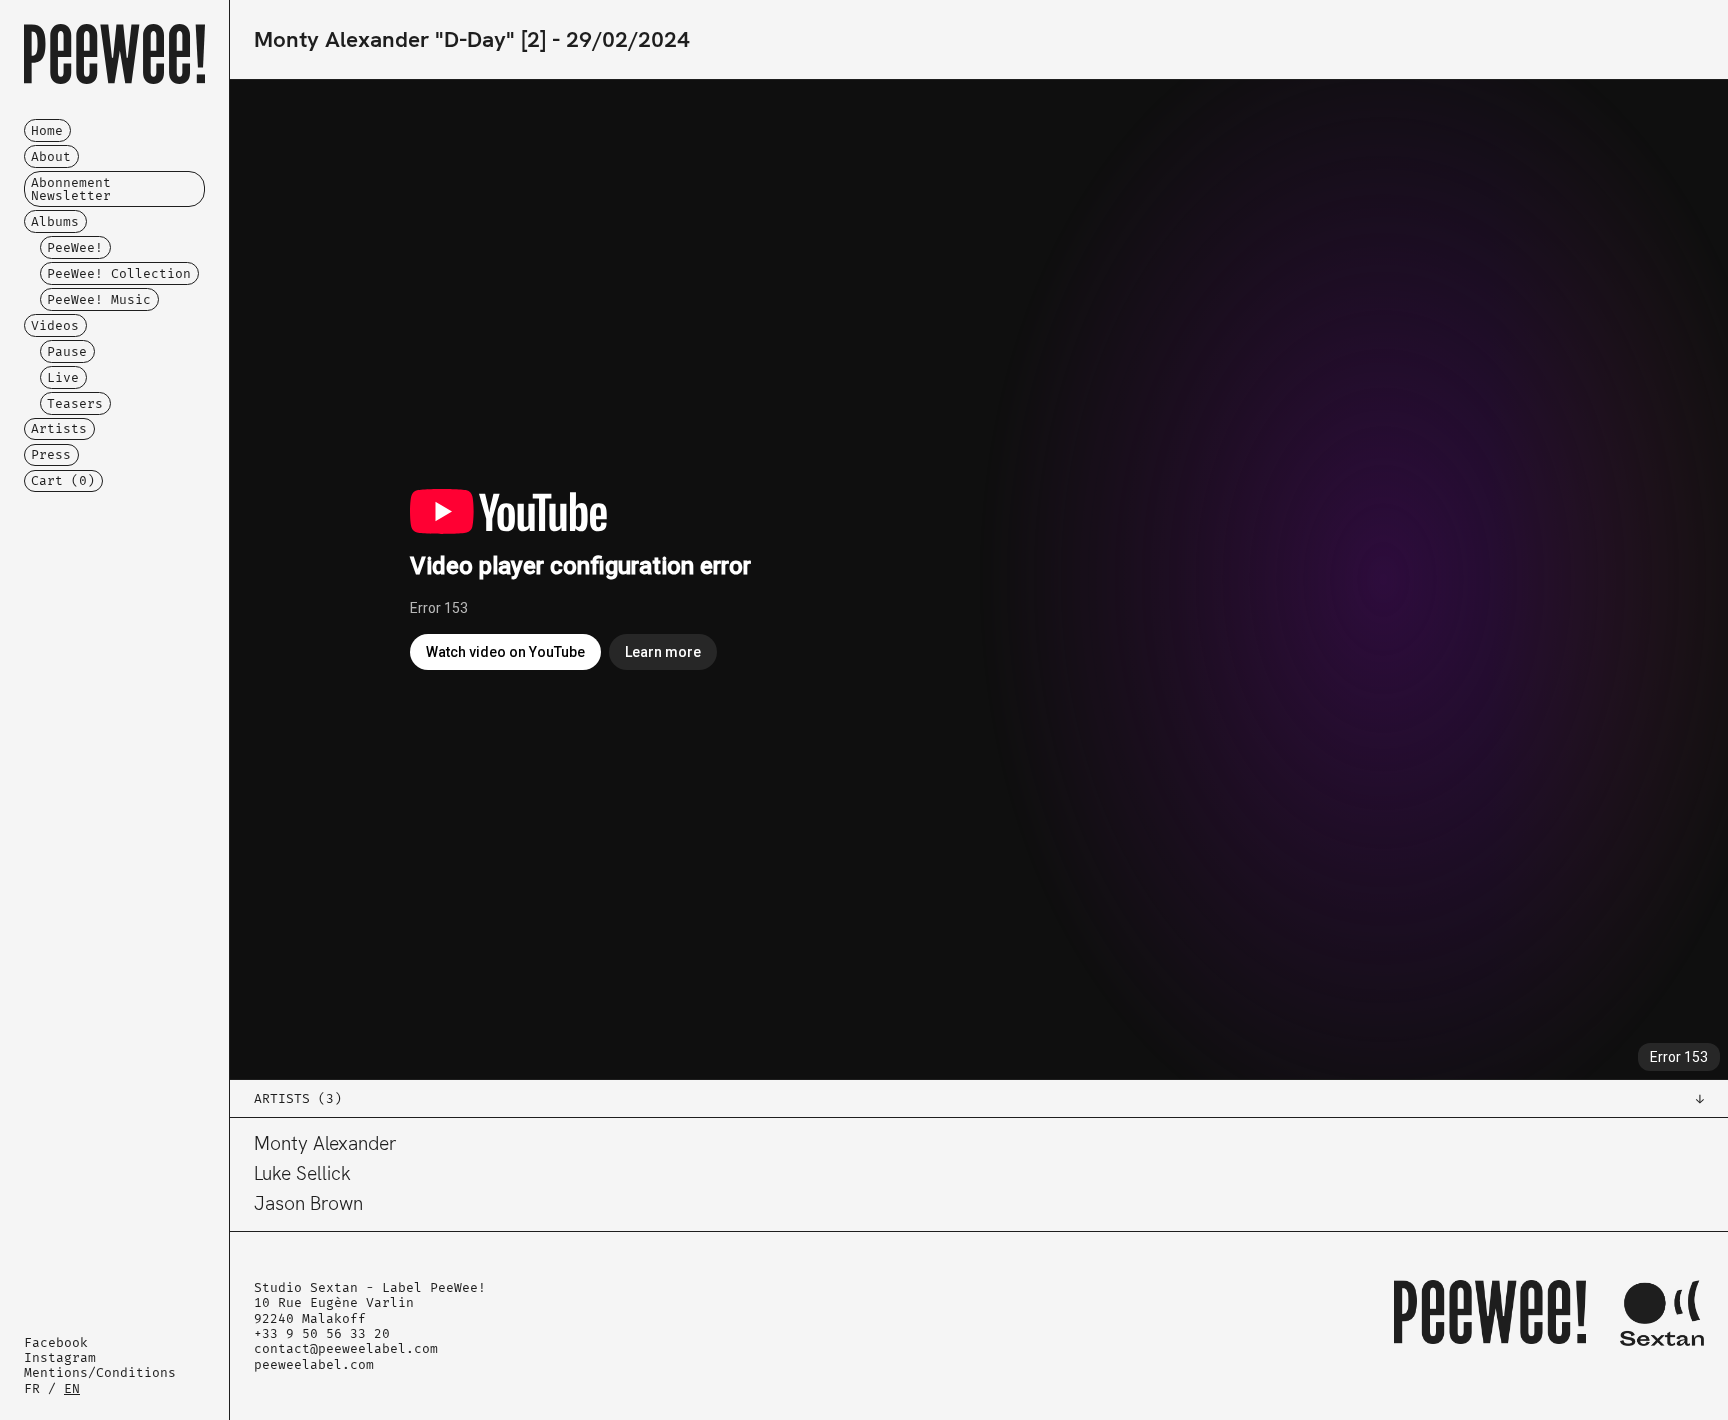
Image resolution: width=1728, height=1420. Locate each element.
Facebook (56, 1342)
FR (32, 1388)
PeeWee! (75, 247)
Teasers (75, 403)
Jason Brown (308, 1203)
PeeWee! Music (99, 299)
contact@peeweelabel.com (346, 1348)
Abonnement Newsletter (71, 189)
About (51, 156)
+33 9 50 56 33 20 (322, 1333)
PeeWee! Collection (119, 273)
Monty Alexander (325, 1143)
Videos (55, 325)
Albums (55, 221)
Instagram (60, 1357)
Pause (67, 351)
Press (51, 454)
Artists (59, 428)
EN (72, 1388)
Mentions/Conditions (100, 1372)
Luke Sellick (302, 1173)
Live (63, 377)
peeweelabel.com (314, 1364)
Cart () (63, 480)
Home (47, 130)
